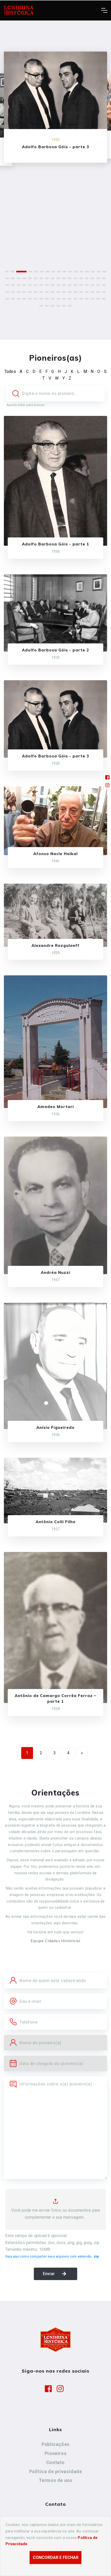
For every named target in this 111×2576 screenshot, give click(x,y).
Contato (55, 2462)
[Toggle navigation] (104, 10)
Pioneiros (55, 2453)
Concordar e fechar (56, 2557)
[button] (7, 272)
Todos (10, 371)
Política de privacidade (56, 2471)
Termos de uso (56, 2480)
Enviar (49, 2274)
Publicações (55, 2444)
